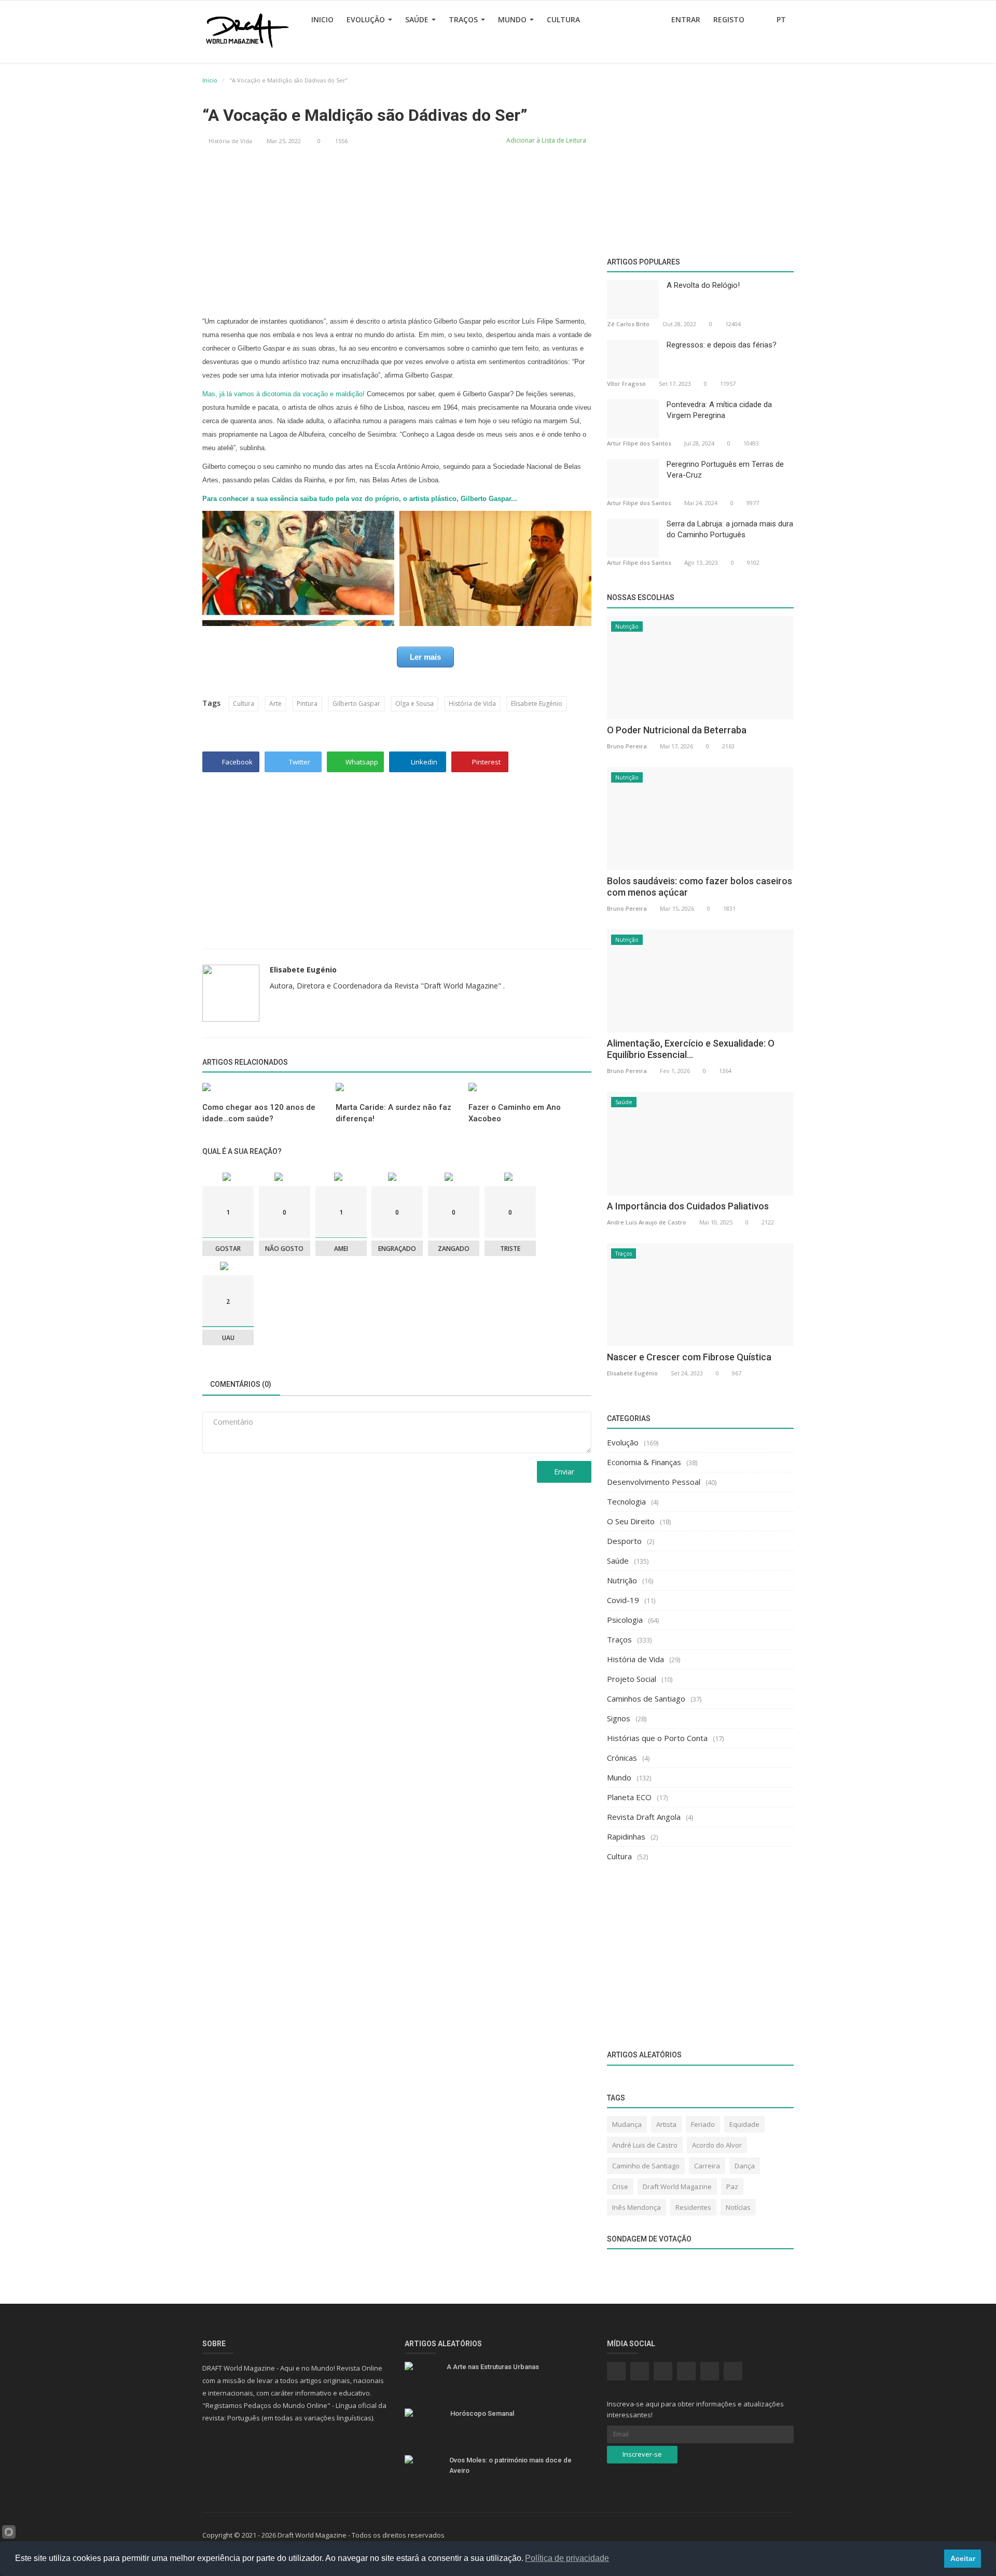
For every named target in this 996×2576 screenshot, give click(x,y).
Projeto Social (632, 1679)
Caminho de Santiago (646, 2166)
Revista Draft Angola (644, 1817)
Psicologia (625, 1620)
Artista (666, 2124)
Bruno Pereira (627, 746)
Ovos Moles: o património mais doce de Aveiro (510, 2465)
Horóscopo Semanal (482, 2413)
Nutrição (627, 626)
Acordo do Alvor (717, 2145)
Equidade (744, 2124)
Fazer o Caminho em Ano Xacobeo (515, 1113)
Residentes (693, 2207)
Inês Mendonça (637, 2207)
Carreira (707, 2166)
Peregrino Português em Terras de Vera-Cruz (725, 470)
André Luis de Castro (645, 2145)
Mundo (513, 19)
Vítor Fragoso (626, 384)
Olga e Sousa (414, 704)
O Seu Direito (631, 1521)
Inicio (322, 19)
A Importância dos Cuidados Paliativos (688, 1206)
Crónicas (622, 1758)
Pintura (307, 704)
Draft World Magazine (677, 2187)
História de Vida (230, 141)
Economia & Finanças (644, 1462)
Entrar (686, 19)
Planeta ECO (629, 1797)
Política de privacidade (567, 2558)
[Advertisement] (397, 232)
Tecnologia (626, 1501)
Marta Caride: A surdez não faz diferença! (393, 1113)
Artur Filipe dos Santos (639, 443)
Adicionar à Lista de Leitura (545, 140)
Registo (729, 19)
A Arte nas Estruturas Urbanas (493, 2367)
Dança (745, 2166)
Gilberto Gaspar (356, 704)
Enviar (564, 1472)
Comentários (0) (241, 1384)
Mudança (627, 2124)
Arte (275, 704)
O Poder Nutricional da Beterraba (677, 730)
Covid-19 (623, 1600)
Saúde (418, 19)
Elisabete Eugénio (537, 704)
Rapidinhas (626, 1836)
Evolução (367, 19)
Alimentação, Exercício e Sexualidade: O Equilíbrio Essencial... (691, 1049)
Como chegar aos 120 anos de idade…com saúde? (259, 1113)
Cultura (563, 19)
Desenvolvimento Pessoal (654, 1482)
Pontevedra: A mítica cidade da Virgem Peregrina (719, 410)
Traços (464, 19)
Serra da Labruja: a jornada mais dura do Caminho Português (730, 529)
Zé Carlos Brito (628, 324)
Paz (732, 2187)
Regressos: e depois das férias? (722, 345)
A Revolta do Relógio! (703, 285)
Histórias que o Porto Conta (657, 1738)
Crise (620, 2187)
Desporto (624, 1541)
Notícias (738, 2207)
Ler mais (425, 657)
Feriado (703, 2124)
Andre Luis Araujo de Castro (647, 1222)
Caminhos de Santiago (646, 1698)
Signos (619, 1718)
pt (782, 19)
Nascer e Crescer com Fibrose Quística (689, 1357)
